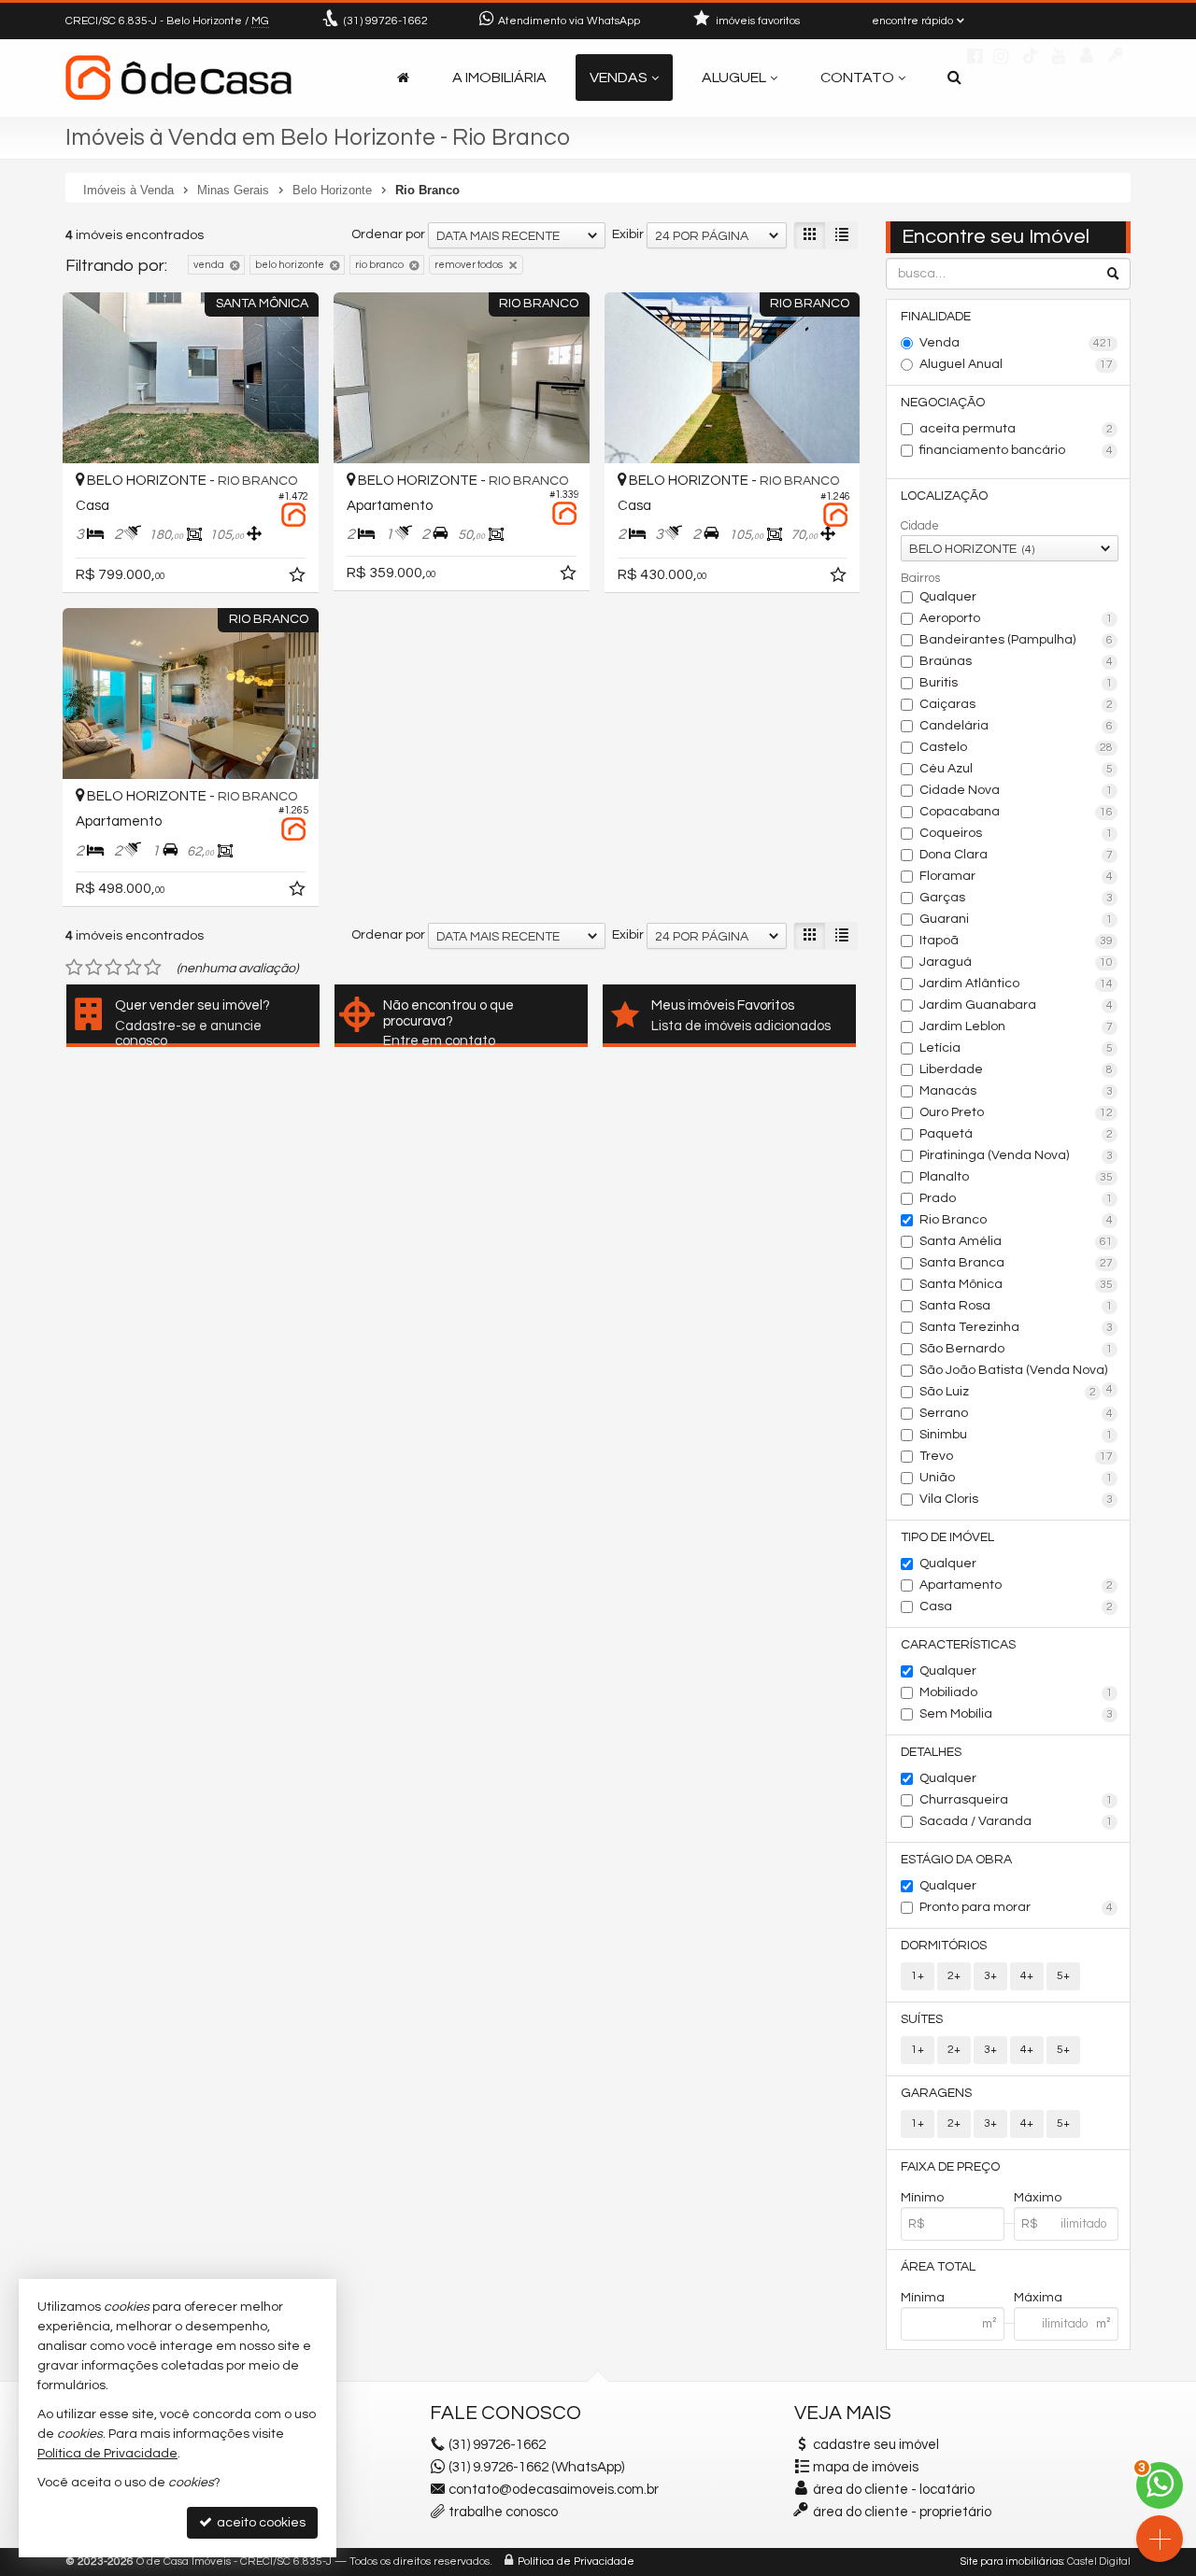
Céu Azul (1017, 769)
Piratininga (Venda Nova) (1017, 1155)
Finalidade (936, 317)
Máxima (1038, 2298)
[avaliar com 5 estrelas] (153, 968)
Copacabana (1017, 812)
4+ (1027, 1976)
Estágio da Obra (956, 1860)
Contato (857, 78)
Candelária (1017, 726)
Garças (1017, 898)
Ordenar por (388, 234)
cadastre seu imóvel (876, 2445)
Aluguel (734, 78)
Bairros (920, 578)
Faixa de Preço (950, 2167)
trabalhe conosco (503, 2512)
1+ (918, 1976)
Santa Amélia (1017, 1241)
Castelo (1017, 747)
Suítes (922, 2019)
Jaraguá (1017, 962)
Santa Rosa (1017, 1306)
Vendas (619, 78)
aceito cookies (260, 2523)
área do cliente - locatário (892, 2490)
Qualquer (948, 597)
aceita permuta (1017, 429)
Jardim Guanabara (1017, 1005)
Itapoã (1017, 941)
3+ (990, 1976)
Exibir (628, 234)
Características (958, 1645)
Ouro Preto (1017, 1112)
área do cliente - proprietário (901, 2512)
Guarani (1017, 919)
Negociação (943, 403)
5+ (1063, 1976)
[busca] (954, 78)
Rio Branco (1017, 1220)
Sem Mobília (1017, 1714)
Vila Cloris (1017, 1499)
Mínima (923, 2298)
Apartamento (1017, 1585)
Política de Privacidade (576, 2562)
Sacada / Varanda (1017, 1821)
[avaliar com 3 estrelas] (114, 968)
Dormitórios (944, 1946)
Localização (944, 496)
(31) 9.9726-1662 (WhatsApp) (536, 2467)
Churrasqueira (1017, 1800)
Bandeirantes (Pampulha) (1017, 640)
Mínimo (922, 2198)
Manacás (1017, 1091)
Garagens (936, 2093)
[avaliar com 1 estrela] (74, 968)
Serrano (1017, 1413)
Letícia (1017, 1048)
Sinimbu (1017, 1435)
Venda (1017, 343)
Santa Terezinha (1017, 1327)
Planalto (1017, 1177)
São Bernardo (1017, 1349)
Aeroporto (1017, 618)
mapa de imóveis (866, 2467)
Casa (1017, 1606)
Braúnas (1017, 661)
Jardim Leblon (1017, 1026)
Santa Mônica (1017, 1284)
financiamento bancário (1017, 450)
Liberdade (1017, 1069)
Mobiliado (1017, 1692)
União (1017, 1478)
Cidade (920, 526)
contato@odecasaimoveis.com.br (554, 2490)
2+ (954, 1976)
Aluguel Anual (1017, 364)
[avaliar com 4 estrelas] (133, 968)
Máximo (1038, 2198)
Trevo (1017, 1456)
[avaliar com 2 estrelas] (94, 968)
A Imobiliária (499, 78)
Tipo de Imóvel (947, 1537)
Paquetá (1017, 1134)
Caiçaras (1017, 704)
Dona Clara (1017, 855)
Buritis (1017, 683)
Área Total (938, 2267)
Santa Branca (1017, 1263)
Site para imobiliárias (1012, 2562)
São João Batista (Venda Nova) (1017, 1372)
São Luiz (1008, 1392)
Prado (1017, 1198)
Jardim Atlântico (1017, 984)
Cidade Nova (1017, 790)
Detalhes (931, 1752)
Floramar (1017, 876)
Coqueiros (1017, 833)
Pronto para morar (1017, 1907)
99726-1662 (386, 21)
